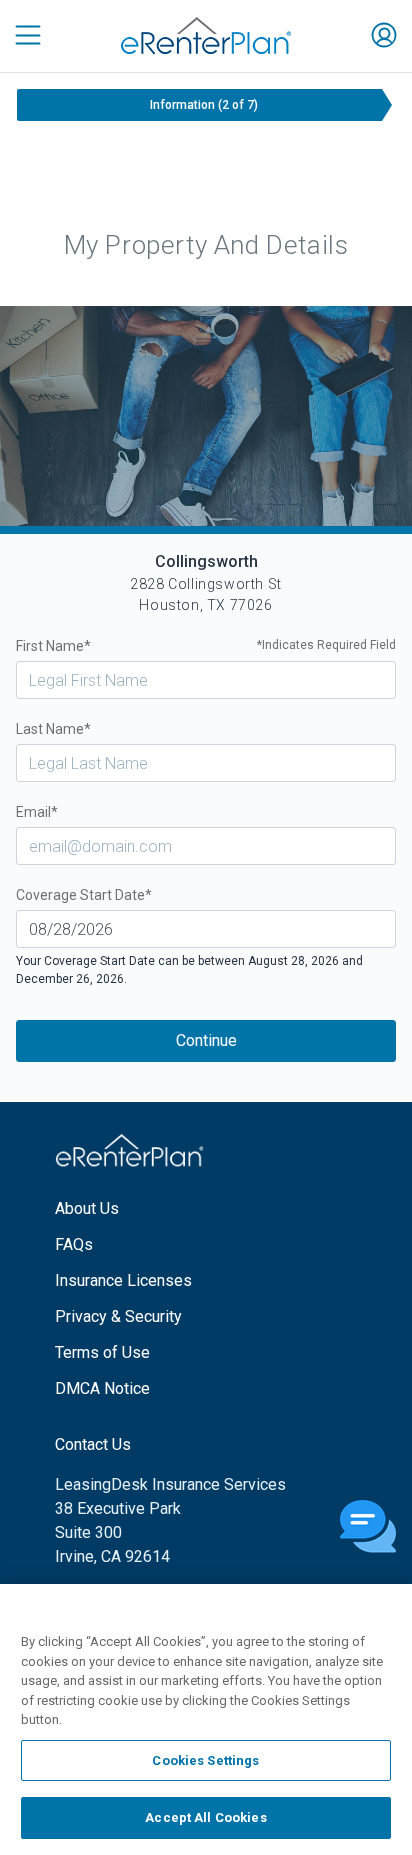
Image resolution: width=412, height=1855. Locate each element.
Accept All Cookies (205, 1817)
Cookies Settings (205, 1760)
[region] (206, 1719)
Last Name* (53, 729)
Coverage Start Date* (84, 895)
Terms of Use (102, 1352)
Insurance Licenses (123, 1280)
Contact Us (93, 1444)
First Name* (206, 646)
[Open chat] (368, 1528)
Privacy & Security (118, 1316)
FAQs (74, 1244)
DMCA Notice (102, 1388)
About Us (87, 1208)
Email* (37, 812)
